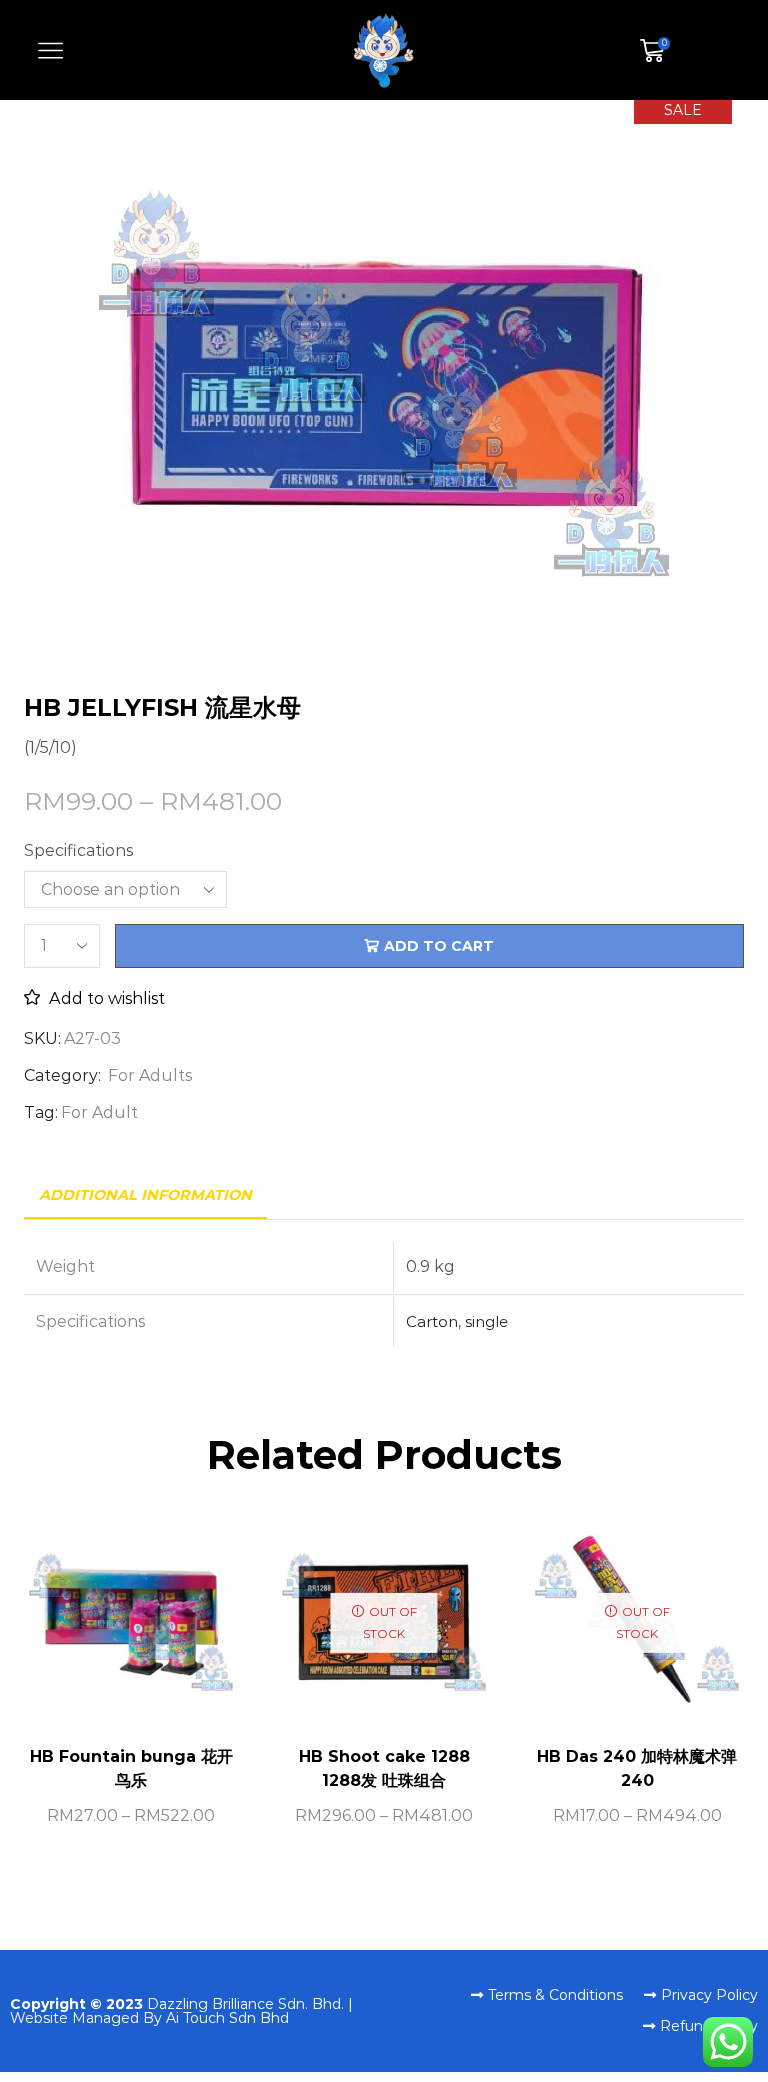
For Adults (150, 1075)
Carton (432, 1321)
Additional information (145, 1195)
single (486, 1321)
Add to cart (439, 946)
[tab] (145, 1195)
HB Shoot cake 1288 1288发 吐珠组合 (384, 1768)
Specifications (78, 850)
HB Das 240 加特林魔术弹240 (637, 1768)
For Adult (99, 1112)
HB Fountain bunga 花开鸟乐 (131, 1768)
